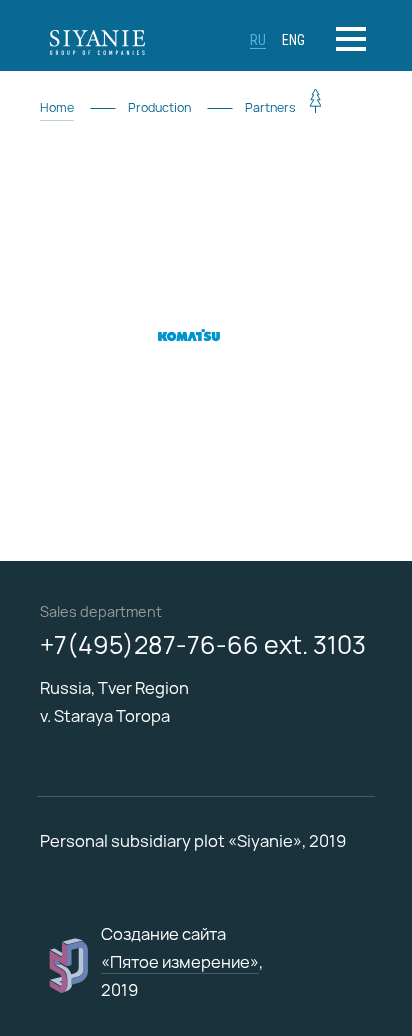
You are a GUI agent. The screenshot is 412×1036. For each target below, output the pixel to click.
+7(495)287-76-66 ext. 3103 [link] (203, 645)
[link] (120, 40)
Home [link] (57, 107)
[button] (354, 39)
